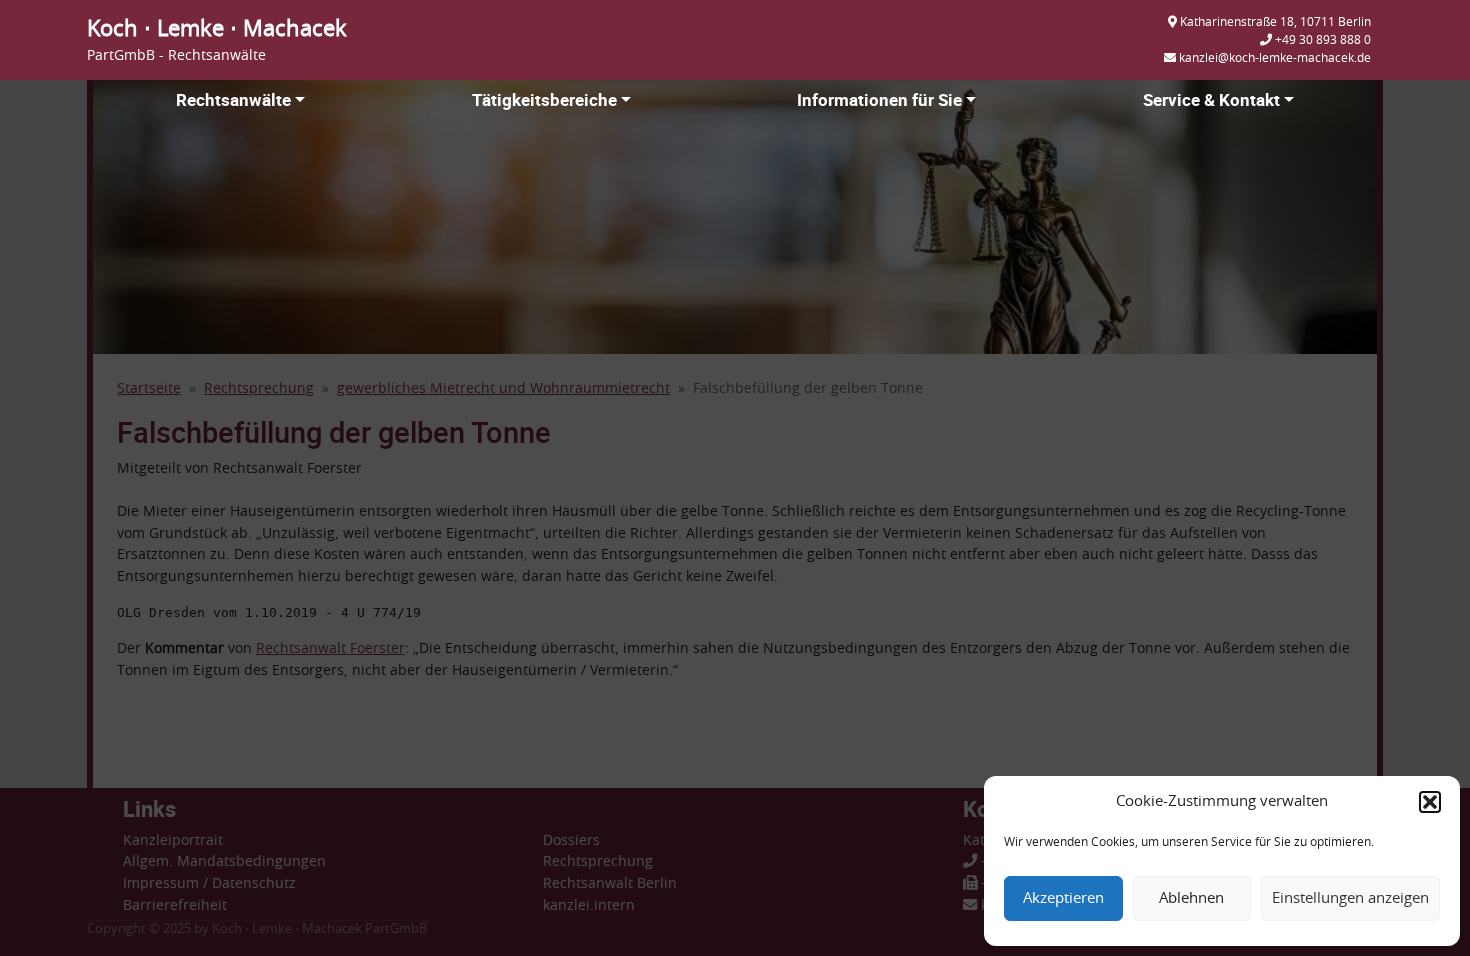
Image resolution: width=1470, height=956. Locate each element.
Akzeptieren (1063, 898)
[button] (1430, 802)
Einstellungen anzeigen (1350, 898)
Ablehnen (1191, 898)
